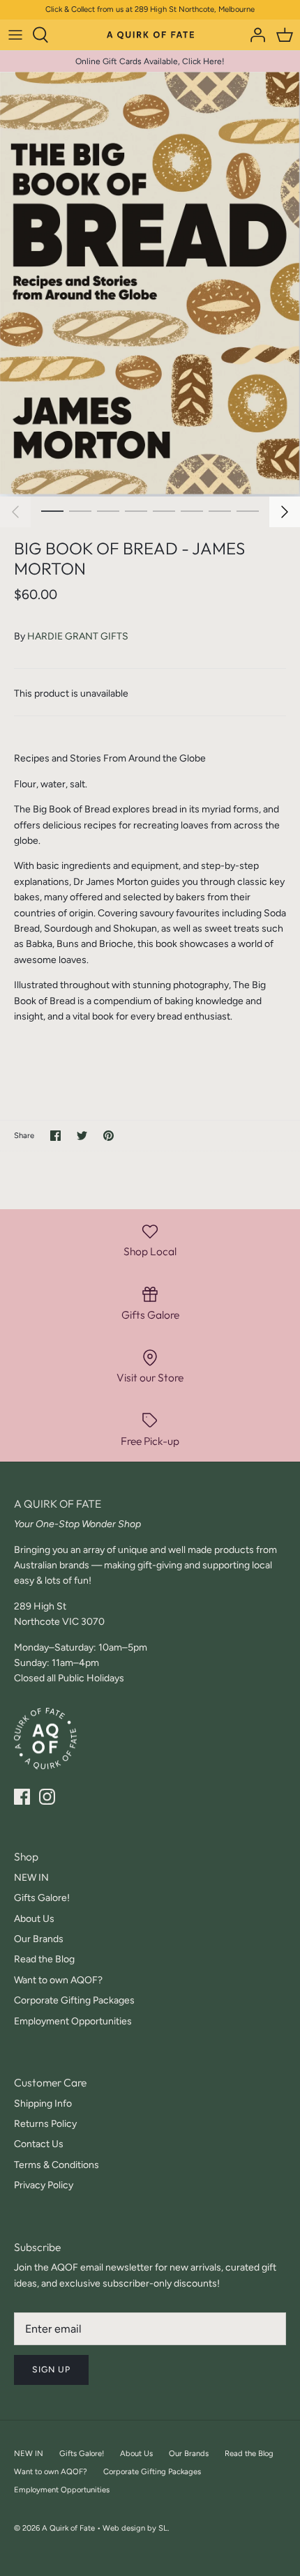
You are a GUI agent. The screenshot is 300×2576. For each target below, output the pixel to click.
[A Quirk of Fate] (150, 34)
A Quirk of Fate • (72, 2528)
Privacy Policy (44, 2185)
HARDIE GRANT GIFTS (78, 636)
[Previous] (15, 512)
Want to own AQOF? (58, 1980)
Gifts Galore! (42, 1898)
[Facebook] (22, 1797)
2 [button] (80, 510)
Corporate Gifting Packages (74, 2000)
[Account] (254, 35)
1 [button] (52, 510)
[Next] (285, 512)
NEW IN (31, 1878)
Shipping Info (43, 2104)
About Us (34, 1919)
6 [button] (192, 510)
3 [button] (108, 510)
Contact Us (39, 2144)
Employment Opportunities (73, 2021)
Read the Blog (44, 1959)
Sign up (51, 2369)
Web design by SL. (136, 2528)
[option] (150, 284)
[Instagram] (47, 1797)
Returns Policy (45, 2124)
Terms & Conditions (57, 2165)
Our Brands (39, 1939)
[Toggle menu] (15, 35)
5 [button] (164, 510)
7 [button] (220, 510)
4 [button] (136, 510)
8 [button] (248, 510)
